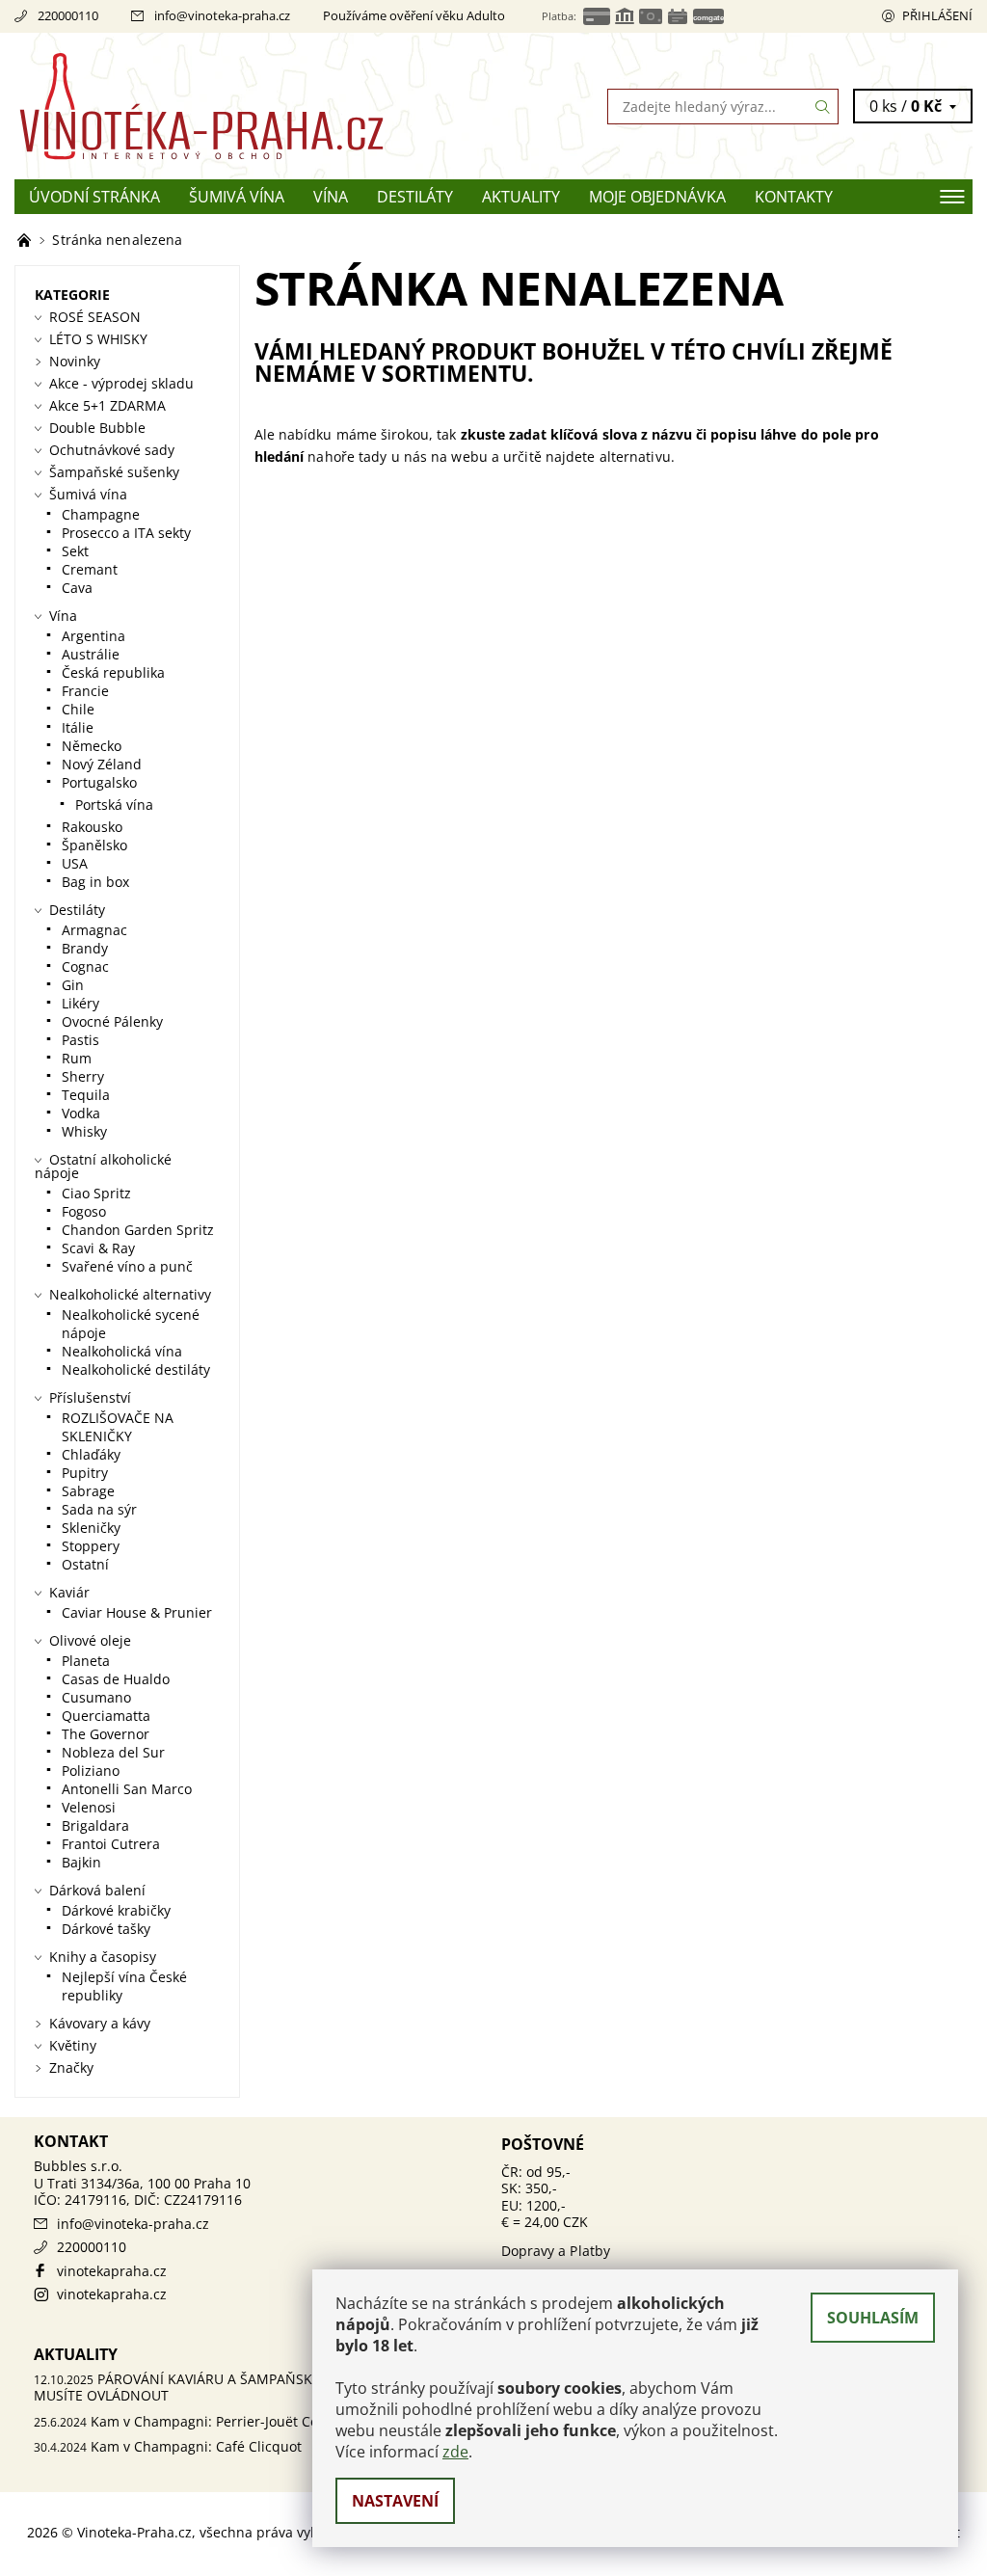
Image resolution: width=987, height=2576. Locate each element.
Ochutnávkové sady (112, 450)
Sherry (83, 1076)
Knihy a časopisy (103, 1957)
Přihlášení (937, 15)
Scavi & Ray (98, 1248)
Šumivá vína (237, 197)
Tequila (86, 1095)
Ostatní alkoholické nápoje (103, 1166)
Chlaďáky (91, 1454)
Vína (331, 197)
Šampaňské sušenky (114, 472)
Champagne (101, 514)
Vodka (81, 1113)
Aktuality (521, 197)
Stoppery (91, 1546)
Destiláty (415, 197)
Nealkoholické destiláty (136, 1369)
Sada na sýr (99, 1509)
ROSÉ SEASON (95, 317)
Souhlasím (873, 2318)
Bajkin (81, 1862)
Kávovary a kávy (100, 2023)
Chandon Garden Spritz (138, 1230)
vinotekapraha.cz (112, 2271)
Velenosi (89, 1807)
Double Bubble (97, 428)
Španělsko (94, 845)
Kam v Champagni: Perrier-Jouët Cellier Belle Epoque (261, 2421)
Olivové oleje (90, 1640)
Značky (71, 2067)
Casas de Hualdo (116, 1679)
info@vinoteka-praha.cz (222, 15)
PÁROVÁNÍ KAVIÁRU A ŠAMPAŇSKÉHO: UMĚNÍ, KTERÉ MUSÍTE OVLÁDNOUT (237, 2388)
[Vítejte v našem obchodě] (26, 240)
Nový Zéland (102, 764)
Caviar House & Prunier (137, 1612)
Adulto (486, 15)
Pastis (80, 1040)
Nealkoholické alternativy (130, 1294)
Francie (85, 691)
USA (75, 863)
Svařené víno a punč (127, 1266)
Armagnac (94, 930)
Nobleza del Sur (113, 1752)
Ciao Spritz (96, 1193)
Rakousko (92, 827)
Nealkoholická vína (122, 1351)
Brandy (85, 948)
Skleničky (91, 1528)
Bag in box (95, 882)
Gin (73, 985)
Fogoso (84, 1211)
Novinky (75, 361)
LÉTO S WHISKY (98, 339)
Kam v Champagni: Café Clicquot (196, 2446)
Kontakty (794, 197)
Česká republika (113, 672)
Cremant (90, 569)
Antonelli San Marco (127, 1789)
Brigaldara (95, 1825)
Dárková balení (97, 1890)
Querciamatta (106, 1716)
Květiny (73, 2045)
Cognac (85, 966)
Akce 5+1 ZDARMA (107, 405)
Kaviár (69, 1592)
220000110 (68, 15)
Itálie (78, 727)
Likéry (80, 1003)
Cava (77, 588)
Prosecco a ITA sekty (126, 533)
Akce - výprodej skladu (121, 383)
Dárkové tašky (106, 1929)
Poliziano (91, 1771)
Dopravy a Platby (556, 2251)
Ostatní (85, 1564)
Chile (78, 709)
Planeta (86, 1661)
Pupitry (85, 1473)
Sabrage (88, 1491)
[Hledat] (823, 107)
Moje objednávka (657, 197)
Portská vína (114, 805)
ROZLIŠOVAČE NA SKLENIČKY (118, 1427)
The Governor (106, 1734)
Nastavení (395, 2501)
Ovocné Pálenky (112, 1021)
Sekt (75, 551)
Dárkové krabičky (116, 1910)
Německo (92, 746)
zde (455, 2452)
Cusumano (96, 1697)
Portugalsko (99, 782)
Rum (77, 1058)
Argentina (93, 636)
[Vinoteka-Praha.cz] (254, 106)
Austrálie (91, 654)
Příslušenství (90, 1397)
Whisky (84, 1131)
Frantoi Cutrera (111, 1844)
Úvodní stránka (94, 197)
